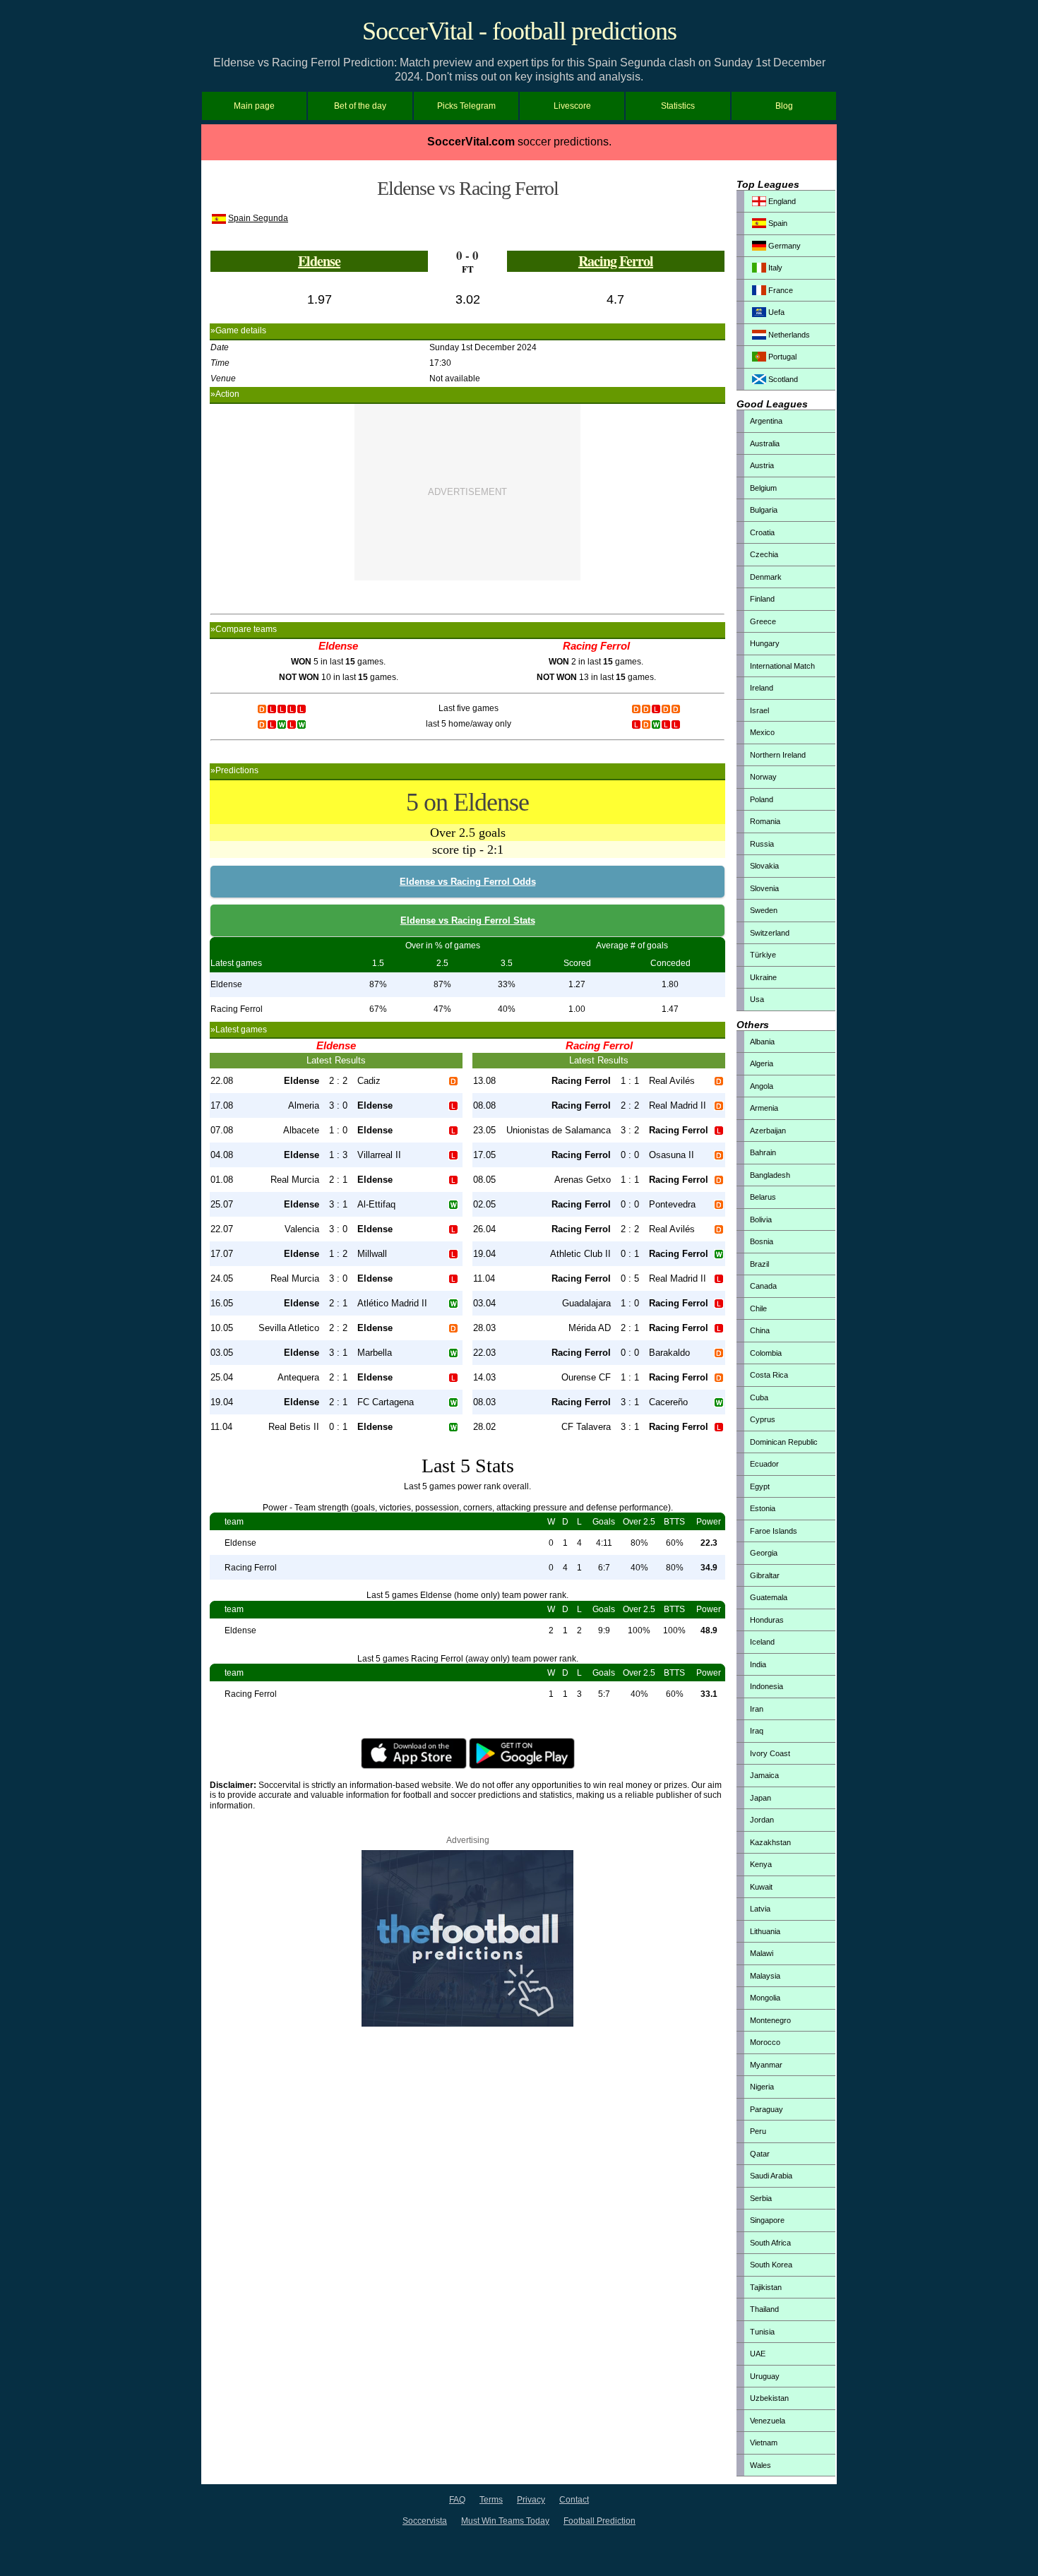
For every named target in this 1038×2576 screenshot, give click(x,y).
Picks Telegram (466, 106)
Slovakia (764, 866)
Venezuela (768, 2421)
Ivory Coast (770, 1753)
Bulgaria (764, 510)
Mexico (762, 732)
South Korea (771, 2265)
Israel (759, 710)
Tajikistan (766, 2287)
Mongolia (765, 1998)
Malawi (762, 1953)
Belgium (763, 488)
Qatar (760, 2154)
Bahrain (763, 1152)
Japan (760, 1798)
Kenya (761, 1864)
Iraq (757, 1731)
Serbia (761, 2198)
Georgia (764, 1553)
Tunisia (762, 2332)
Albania (762, 1042)
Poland (762, 799)
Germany (783, 246)
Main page (254, 106)
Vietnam (764, 2443)
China (760, 1330)
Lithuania (765, 1931)
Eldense (319, 261)
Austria (762, 465)
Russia (762, 844)
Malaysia (765, 1976)
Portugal (781, 357)
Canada (763, 1286)
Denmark (766, 577)
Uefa (775, 312)
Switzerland (770, 933)
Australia (765, 443)
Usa (757, 999)
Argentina (766, 421)
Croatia (762, 532)
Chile (758, 1308)
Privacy (531, 2500)
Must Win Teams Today (505, 2521)
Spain (777, 223)
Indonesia (766, 1686)
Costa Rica (769, 1375)
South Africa (770, 2243)
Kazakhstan (770, 1842)
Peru (758, 2131)
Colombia (766, 1353)
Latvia (760, 1909)
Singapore (767, 2220)
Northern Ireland (778, 755)
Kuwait (761, 1887)
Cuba (759, 1397)
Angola (762, 1086)
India (758, 1664)
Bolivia (761, 1220)
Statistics (678, 106)
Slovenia (764, 888)
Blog (784, 106)
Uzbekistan (769, 2398)
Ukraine (763, 977)
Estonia (763, 1508)
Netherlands (788, 335)
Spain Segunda (258, 218)
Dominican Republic (784, 1442)
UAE (758, 2354)
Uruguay (765, 2376)
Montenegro (770, 2020)
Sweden (764, 910)
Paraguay (766, 2109)
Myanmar (766, 2065)
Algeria (762, 1063)
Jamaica (764, 1775)
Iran (757, 1709)
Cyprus (763, 1419)
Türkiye (763, 955)
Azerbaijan (768, 1131)
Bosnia (762, 1241)
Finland (762, 599)
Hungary (765, 643)
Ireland (762, 688)
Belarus (763, 1197)
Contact (574, 2500)
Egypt (760, 1486)
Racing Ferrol (616, 261)
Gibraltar (765, 1575)
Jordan (762, 1820)
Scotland (782, 379)
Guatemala (769, 1597)
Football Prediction (599, 2521)
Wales (760, 2465)
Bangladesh (770, 1175)
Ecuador (764, 1464)
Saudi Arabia (771, 2176)
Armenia (764, 1108)
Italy (774, 268)
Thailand (764, 2309)
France (780, 290)
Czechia (764, 554)
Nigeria (762, 2087)
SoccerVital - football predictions (519, 31)
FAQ (457, 2500)
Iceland (762, 1642)
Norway (763, 777)
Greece (763, 621)
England (781, 201)
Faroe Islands (774, 1531)
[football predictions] (467, 2024)
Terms (491, 2500)
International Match (782, 666)
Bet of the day (360, 106)
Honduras (767, 1620)
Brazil (759, 1264)
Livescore (572, 106)
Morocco (765, 2042)
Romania (765, 821)
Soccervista (425, 2521)
